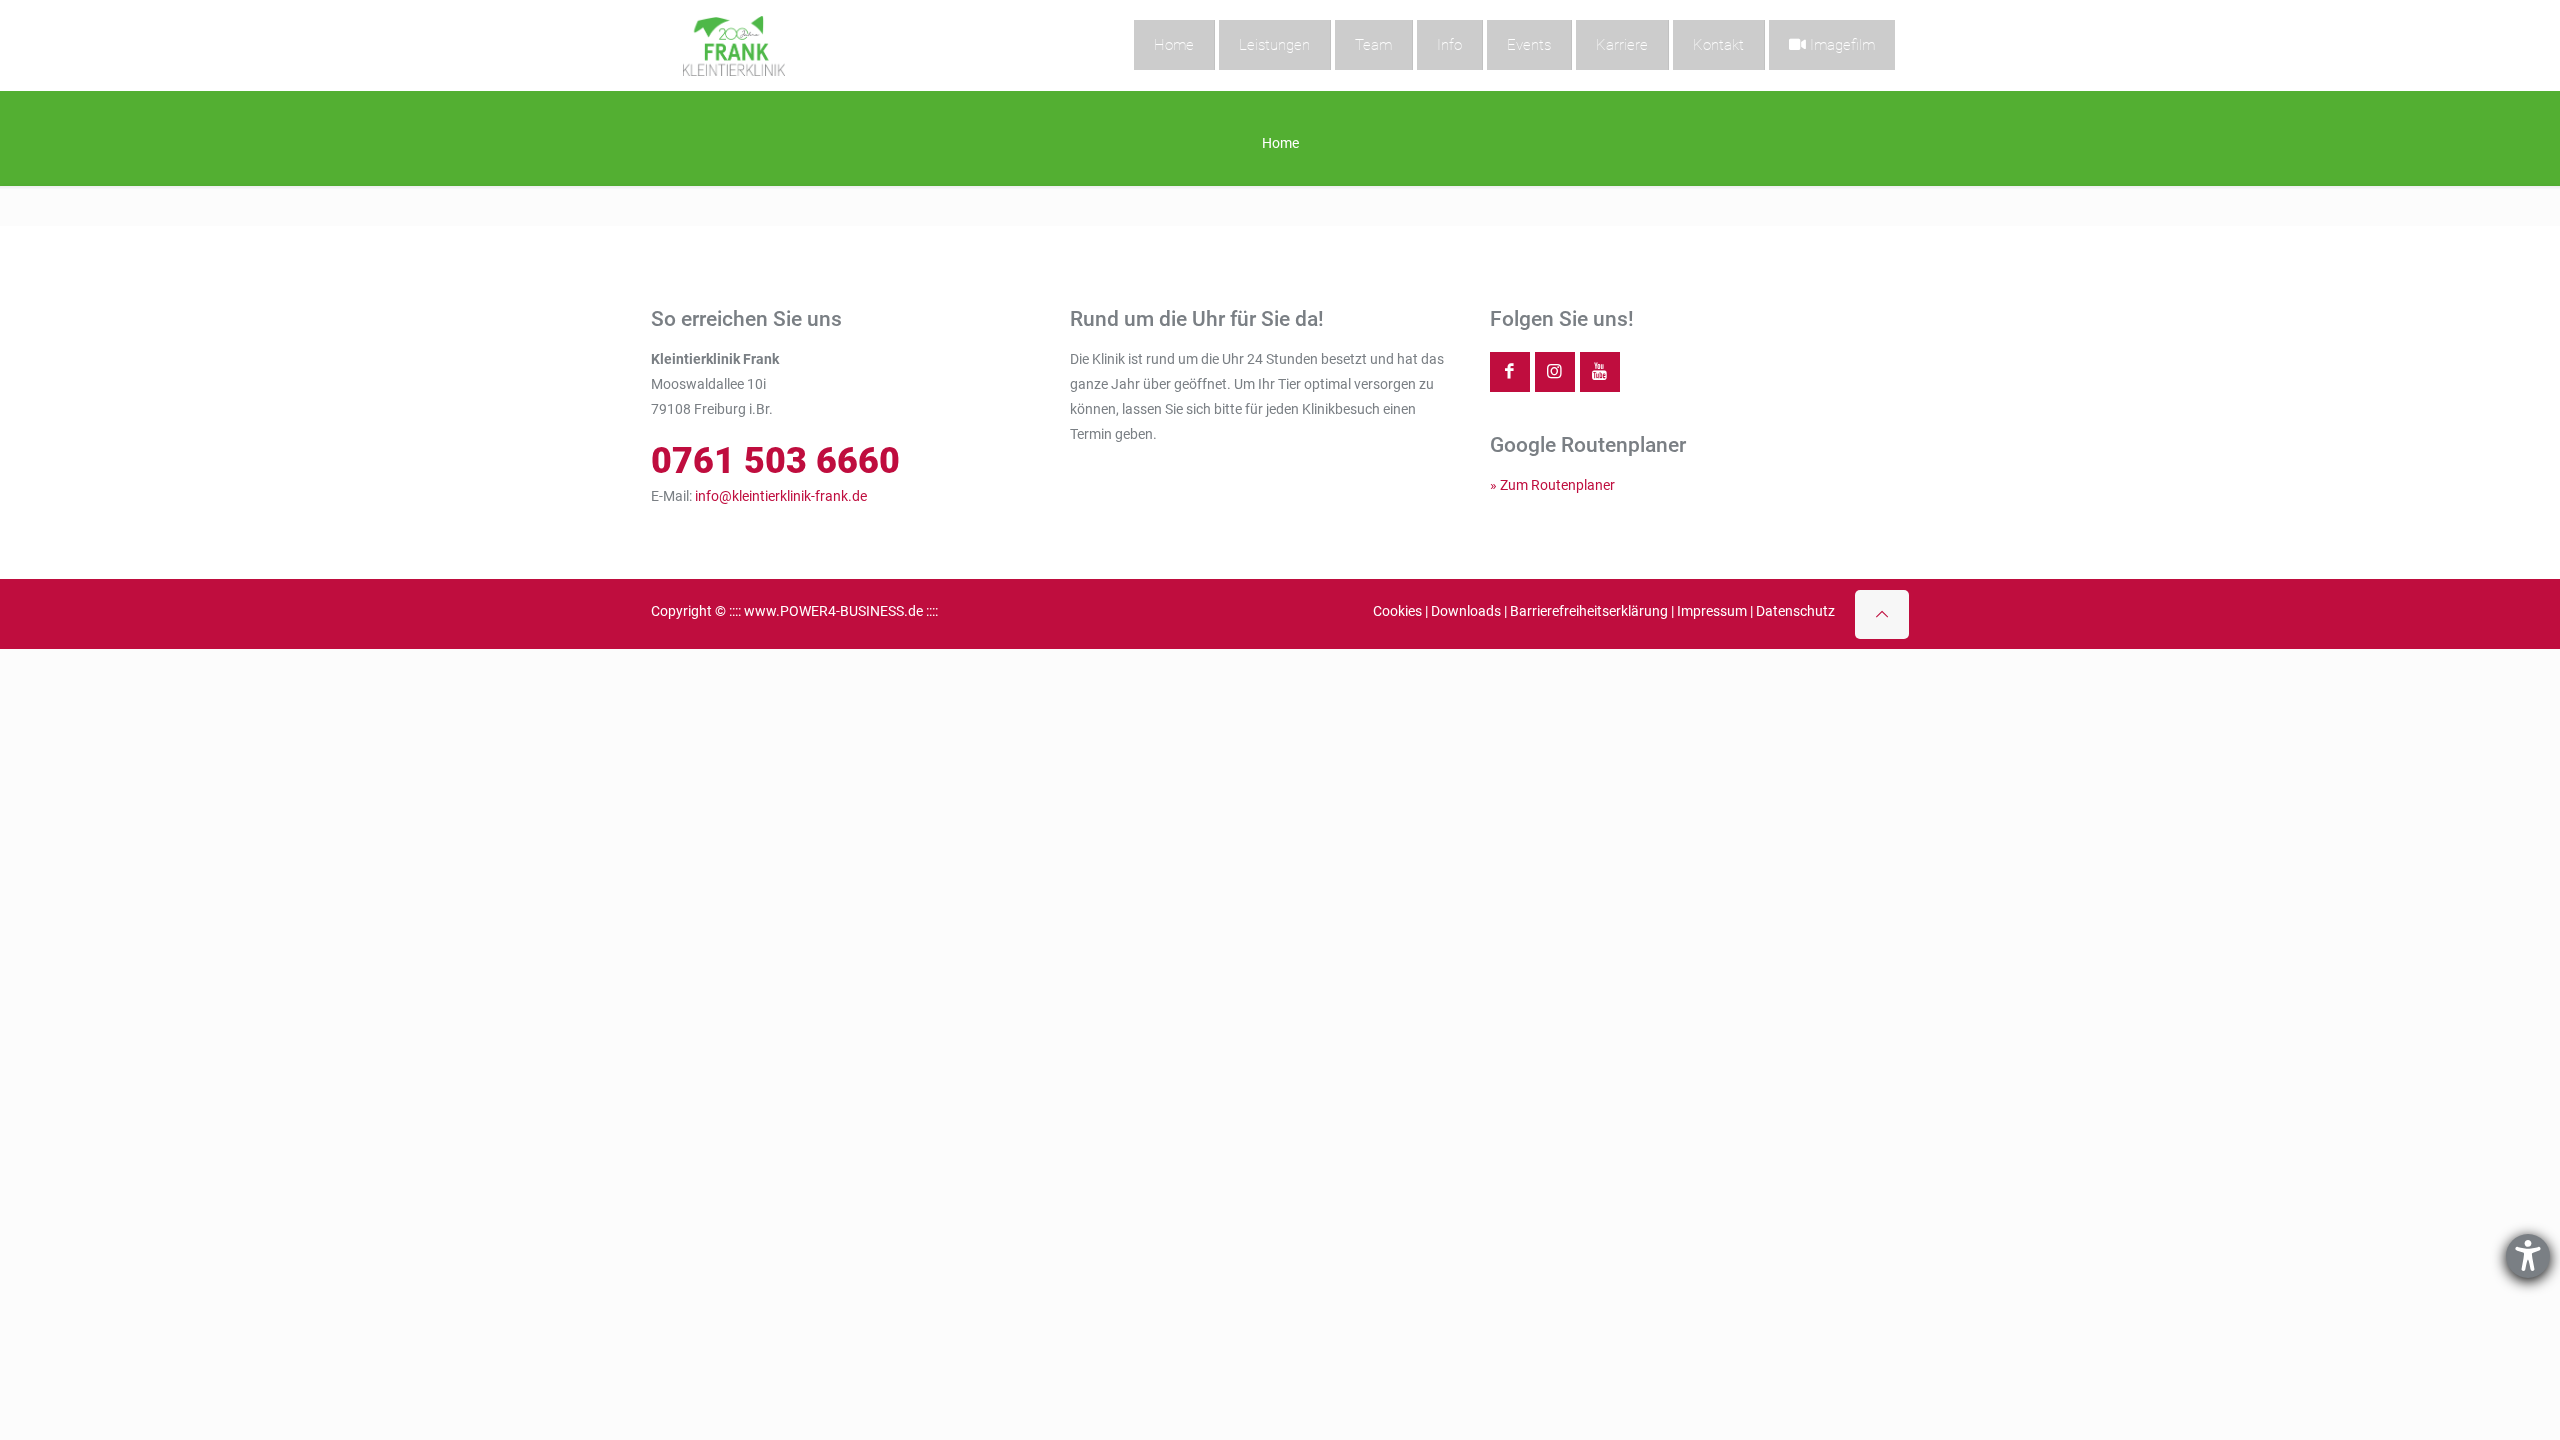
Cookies (1397, 611)
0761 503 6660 (775, 460)
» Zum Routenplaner (1552, 485)
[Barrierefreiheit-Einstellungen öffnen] (2528, 1256)
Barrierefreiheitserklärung (1589, 611)
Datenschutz (1795, 611)
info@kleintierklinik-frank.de (781, 496)
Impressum (1712, 611)
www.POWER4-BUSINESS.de (833, 611)
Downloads (1466, 611)
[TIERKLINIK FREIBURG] (734, 45)
